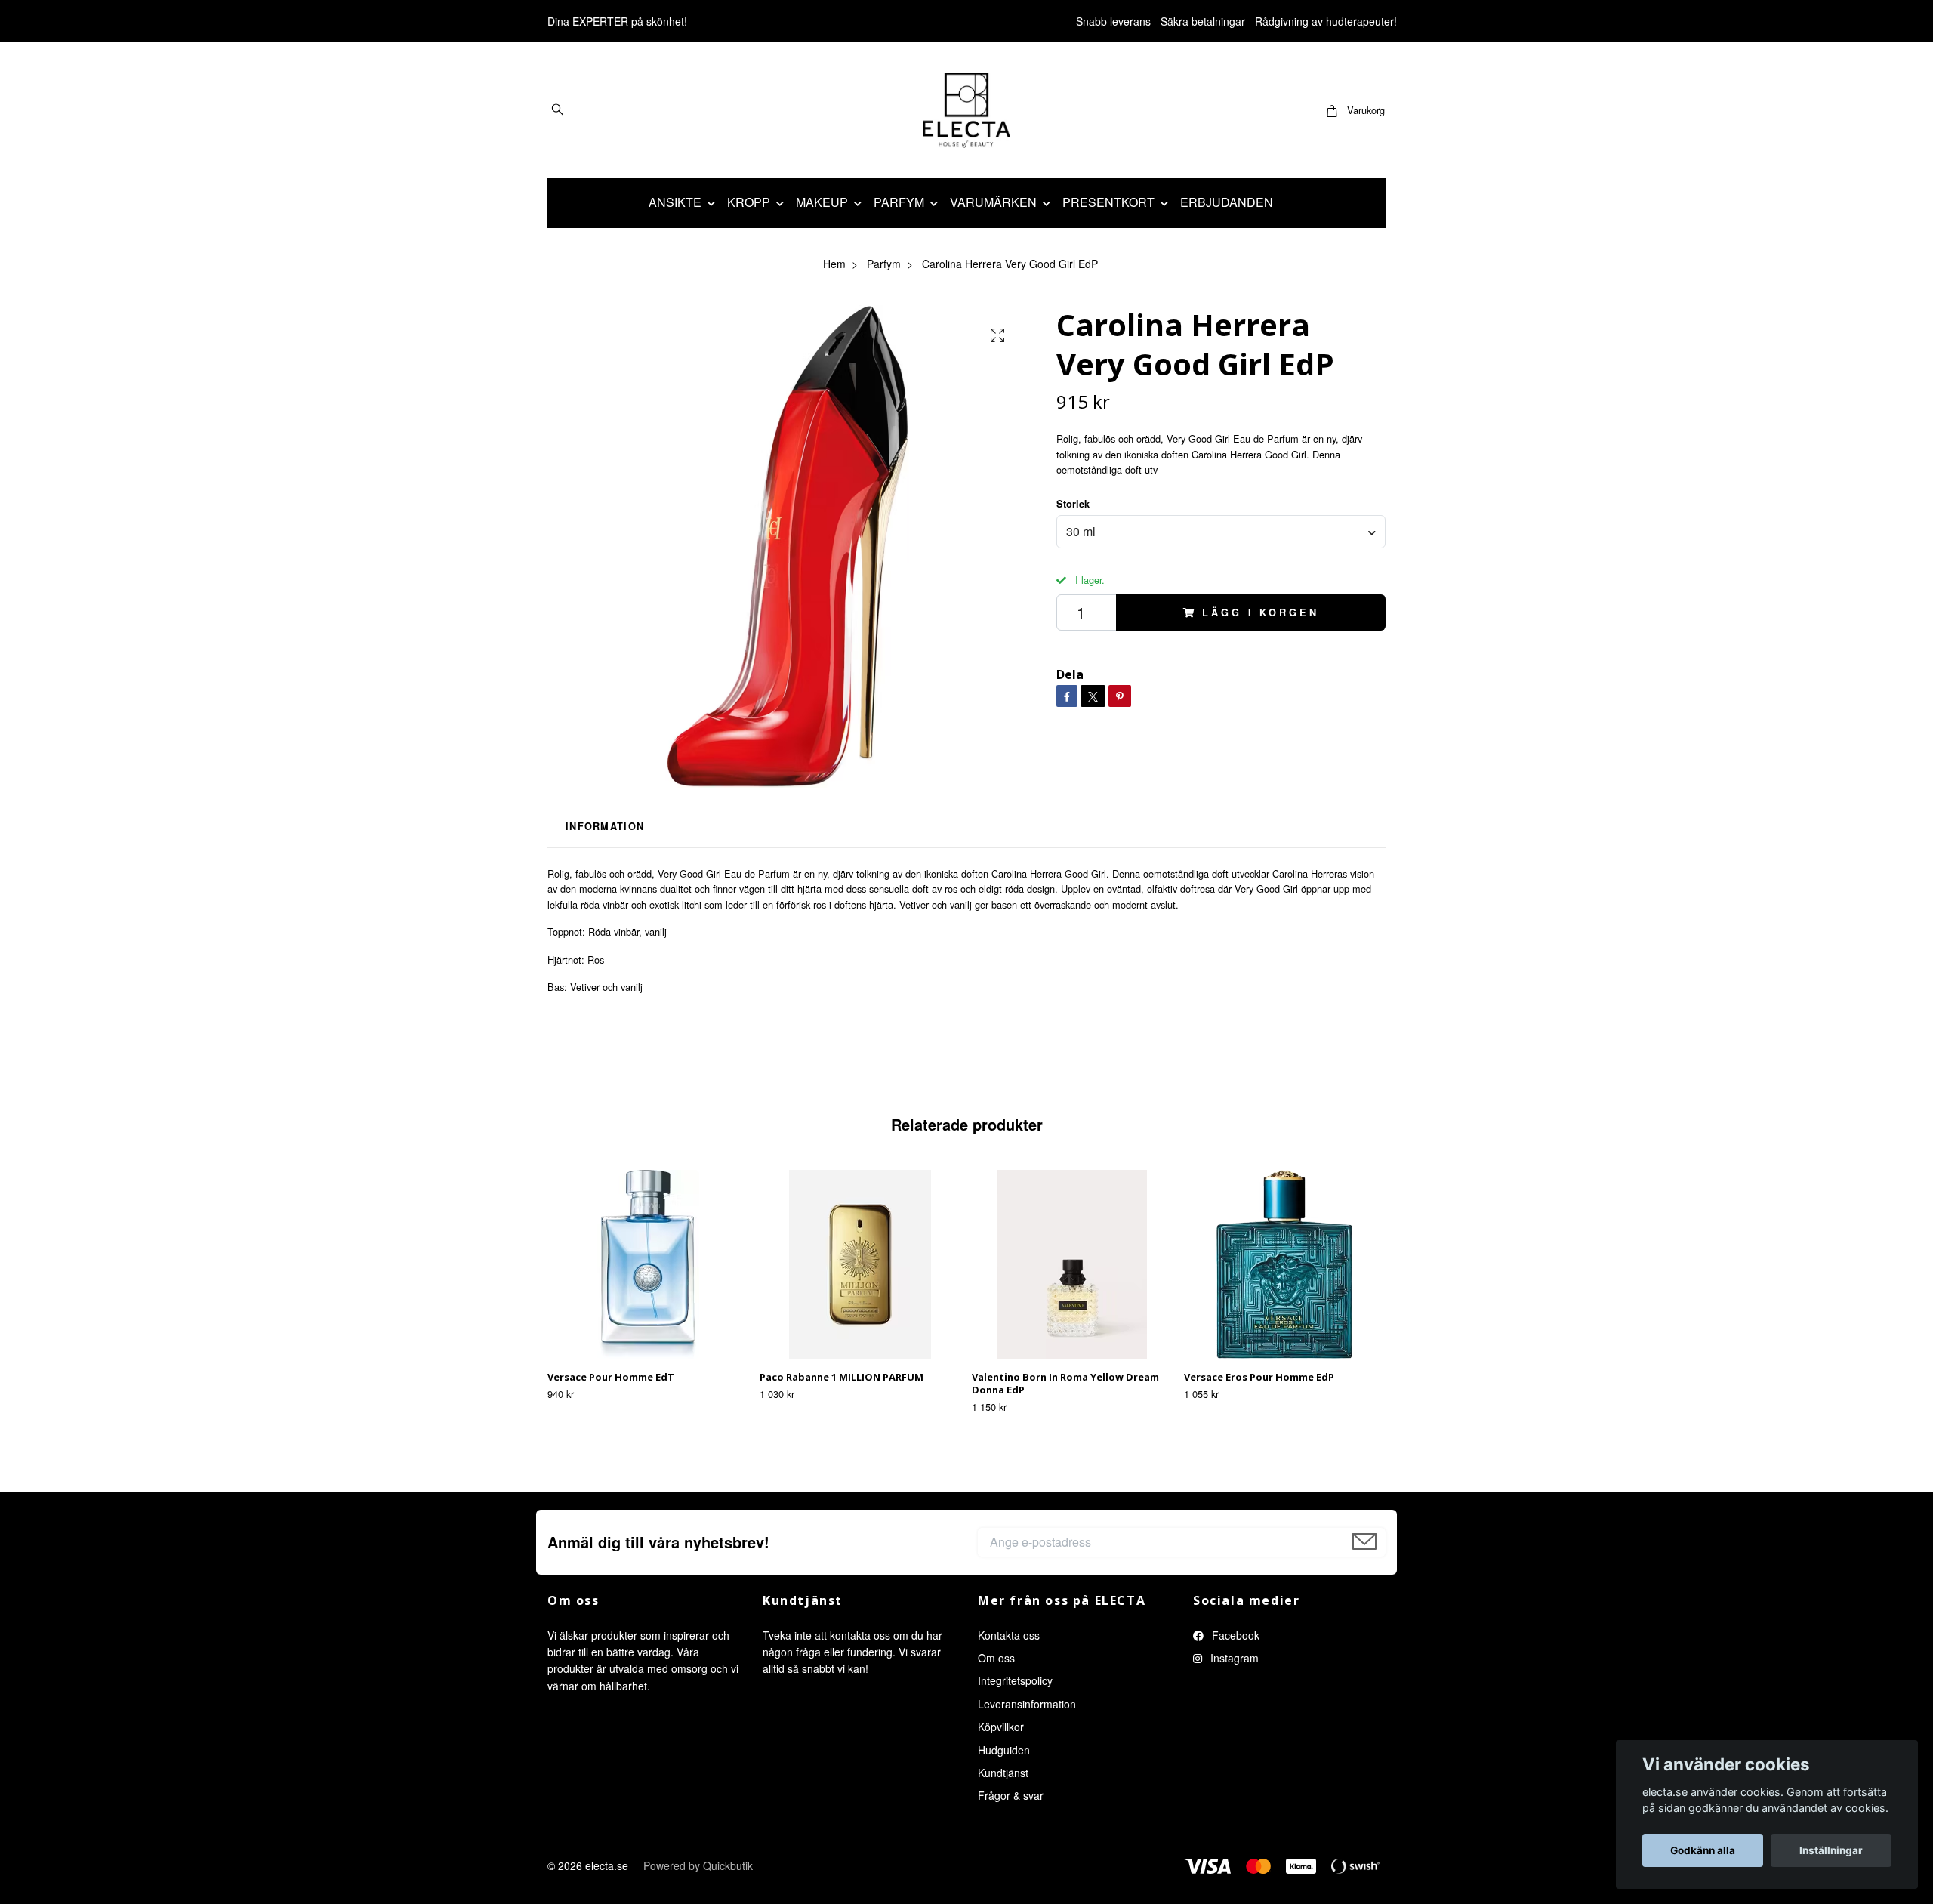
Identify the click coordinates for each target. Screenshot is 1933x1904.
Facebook (1234, 1635)
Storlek (1073, 504)
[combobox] (1221, 532)
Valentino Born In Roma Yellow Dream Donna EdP (1065, 1383)
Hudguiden (1004, 1750)
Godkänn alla (1703, 1850)
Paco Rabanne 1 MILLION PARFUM (842, 1377)
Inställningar (1831, 1850)
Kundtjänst (1003, 1773)
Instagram (1233, 1658)
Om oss (996, 1658)
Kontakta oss (1009, 1635)
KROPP (749, 202)
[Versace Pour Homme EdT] (648, 1264)
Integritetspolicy (1015, 1680)
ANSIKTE (675, 202)
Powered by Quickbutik (698, 1865)
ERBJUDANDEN (1227, 202)
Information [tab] (605, 826)
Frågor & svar (1011, 1795)
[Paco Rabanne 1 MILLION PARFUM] (860, 1264)
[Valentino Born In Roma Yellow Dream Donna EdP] (1072, 1264)
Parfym (884, 264)
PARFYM (899, 202)
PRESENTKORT (1108, 202)
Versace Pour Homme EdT (611, 1377)
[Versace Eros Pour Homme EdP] (1284, 1264)
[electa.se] (967, 110)
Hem (834, 264)
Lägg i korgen (1260, 613)
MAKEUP (822, 202)
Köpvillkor (1001, 1727)
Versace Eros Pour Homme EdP (1259, 1377)
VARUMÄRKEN (993, 202)
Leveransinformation (1027, 1704)
